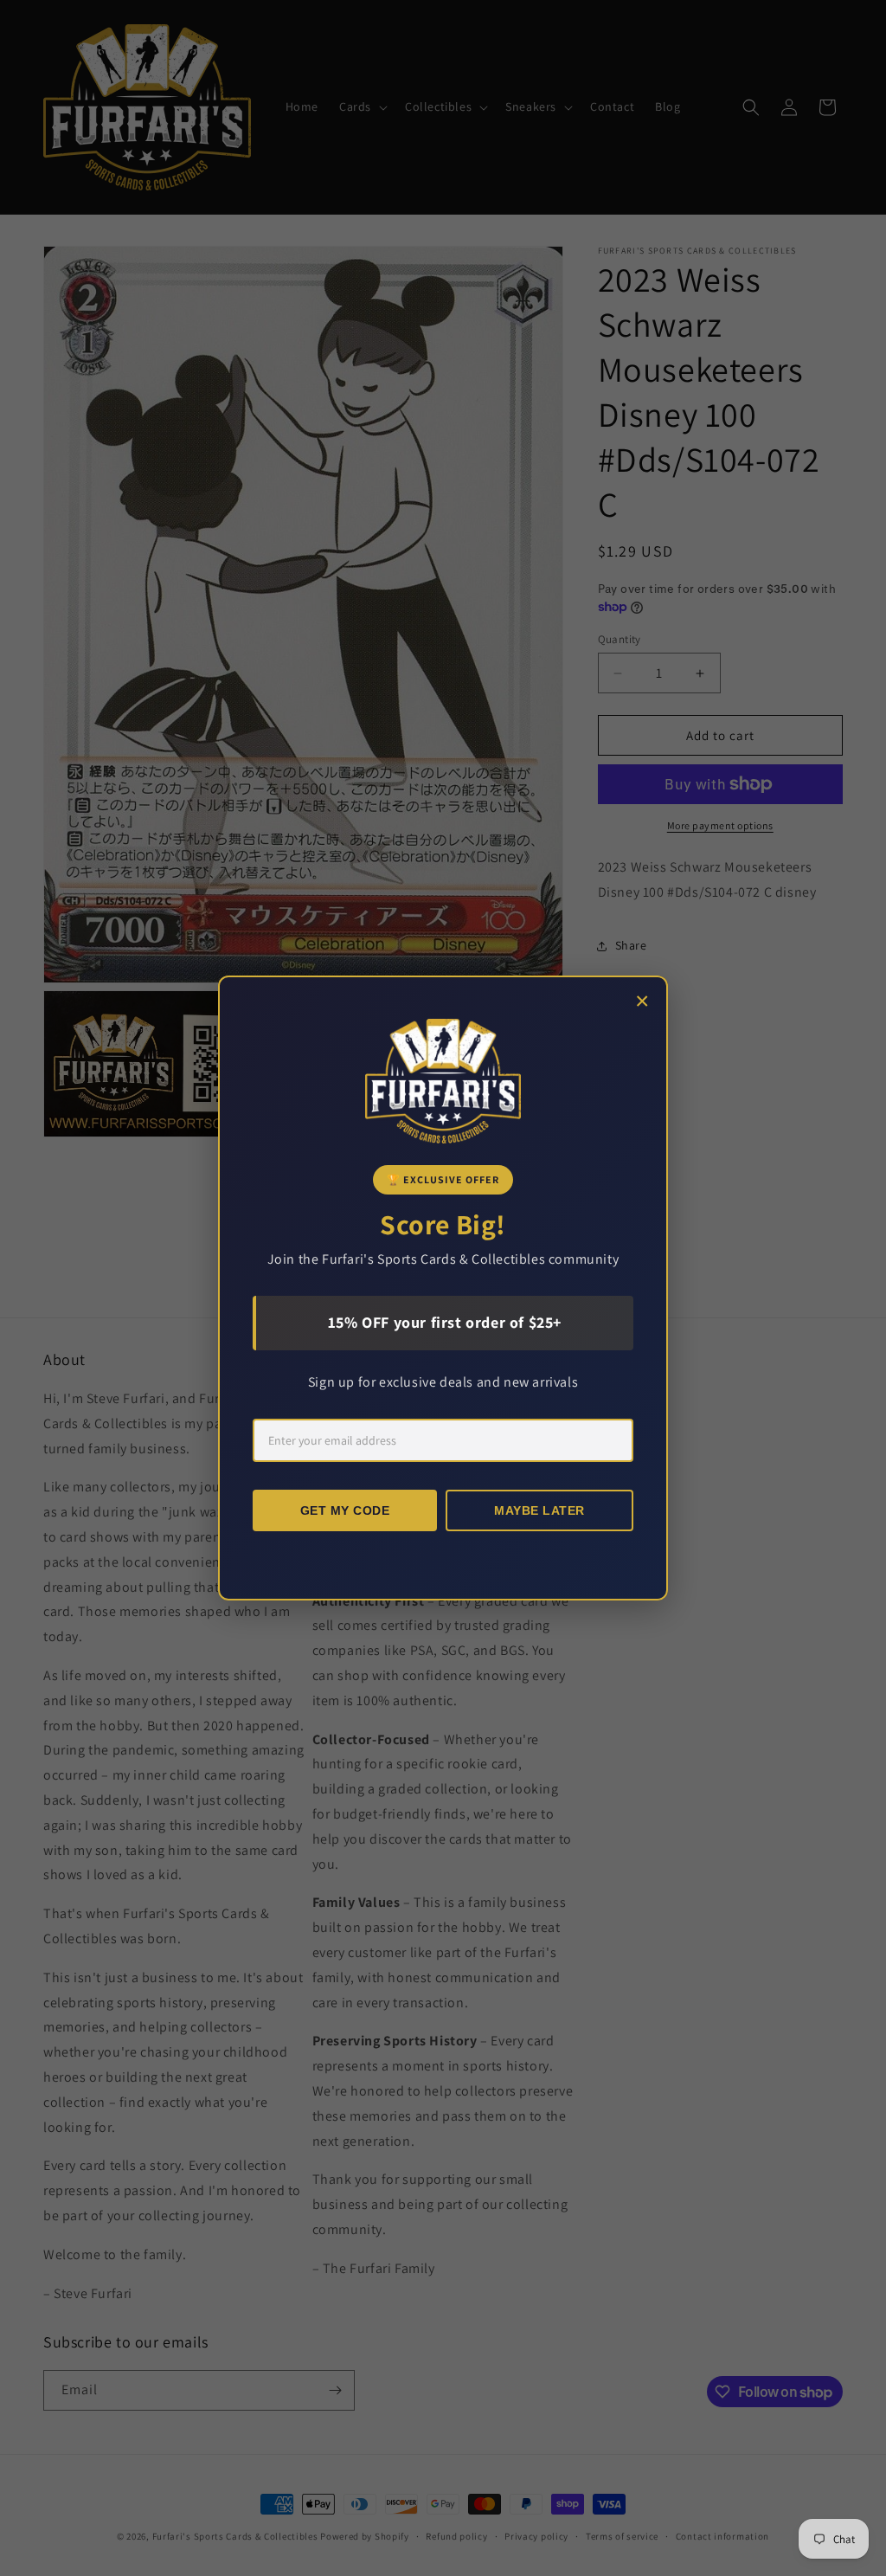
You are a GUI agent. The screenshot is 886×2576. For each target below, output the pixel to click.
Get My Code (345, 1510)
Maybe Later (539, 1510)
